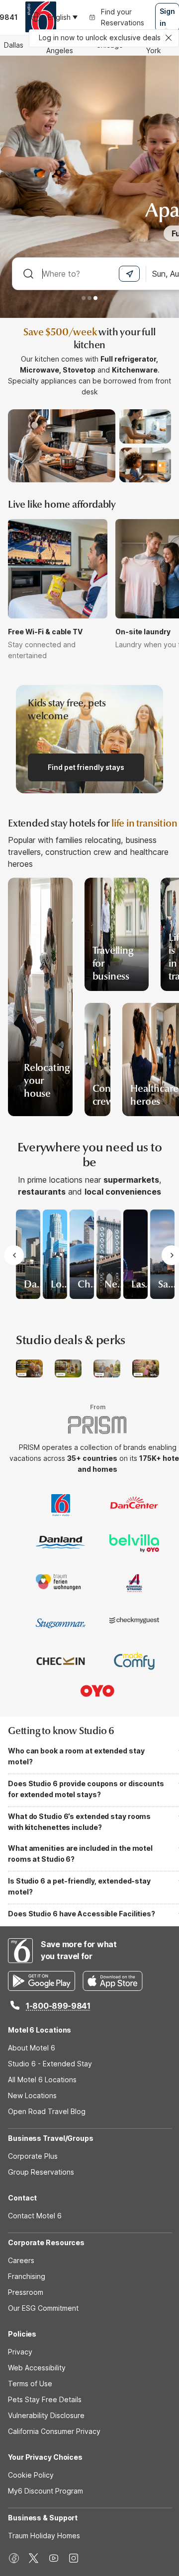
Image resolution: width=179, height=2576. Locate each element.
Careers (21, 2260)
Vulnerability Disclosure (46, 2415)
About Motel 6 (32, 2048)
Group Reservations (41, 2172)
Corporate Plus (33, 2156)
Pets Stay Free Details (45, 2399)
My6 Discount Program (45, 2491)
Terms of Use (30, 2384)
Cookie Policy (31, 2475)
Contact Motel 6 (35, 2216)
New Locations (32, 2095)
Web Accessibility (37, 2368)
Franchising (27, 2276)
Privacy (20, 2352)
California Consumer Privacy (54, 2431)
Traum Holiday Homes (44, 2536)
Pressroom (26, 2292)
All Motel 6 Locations (42, 2080)
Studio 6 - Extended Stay (50, 2064)
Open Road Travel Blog (47, 2111)
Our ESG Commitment (43, 2308)
